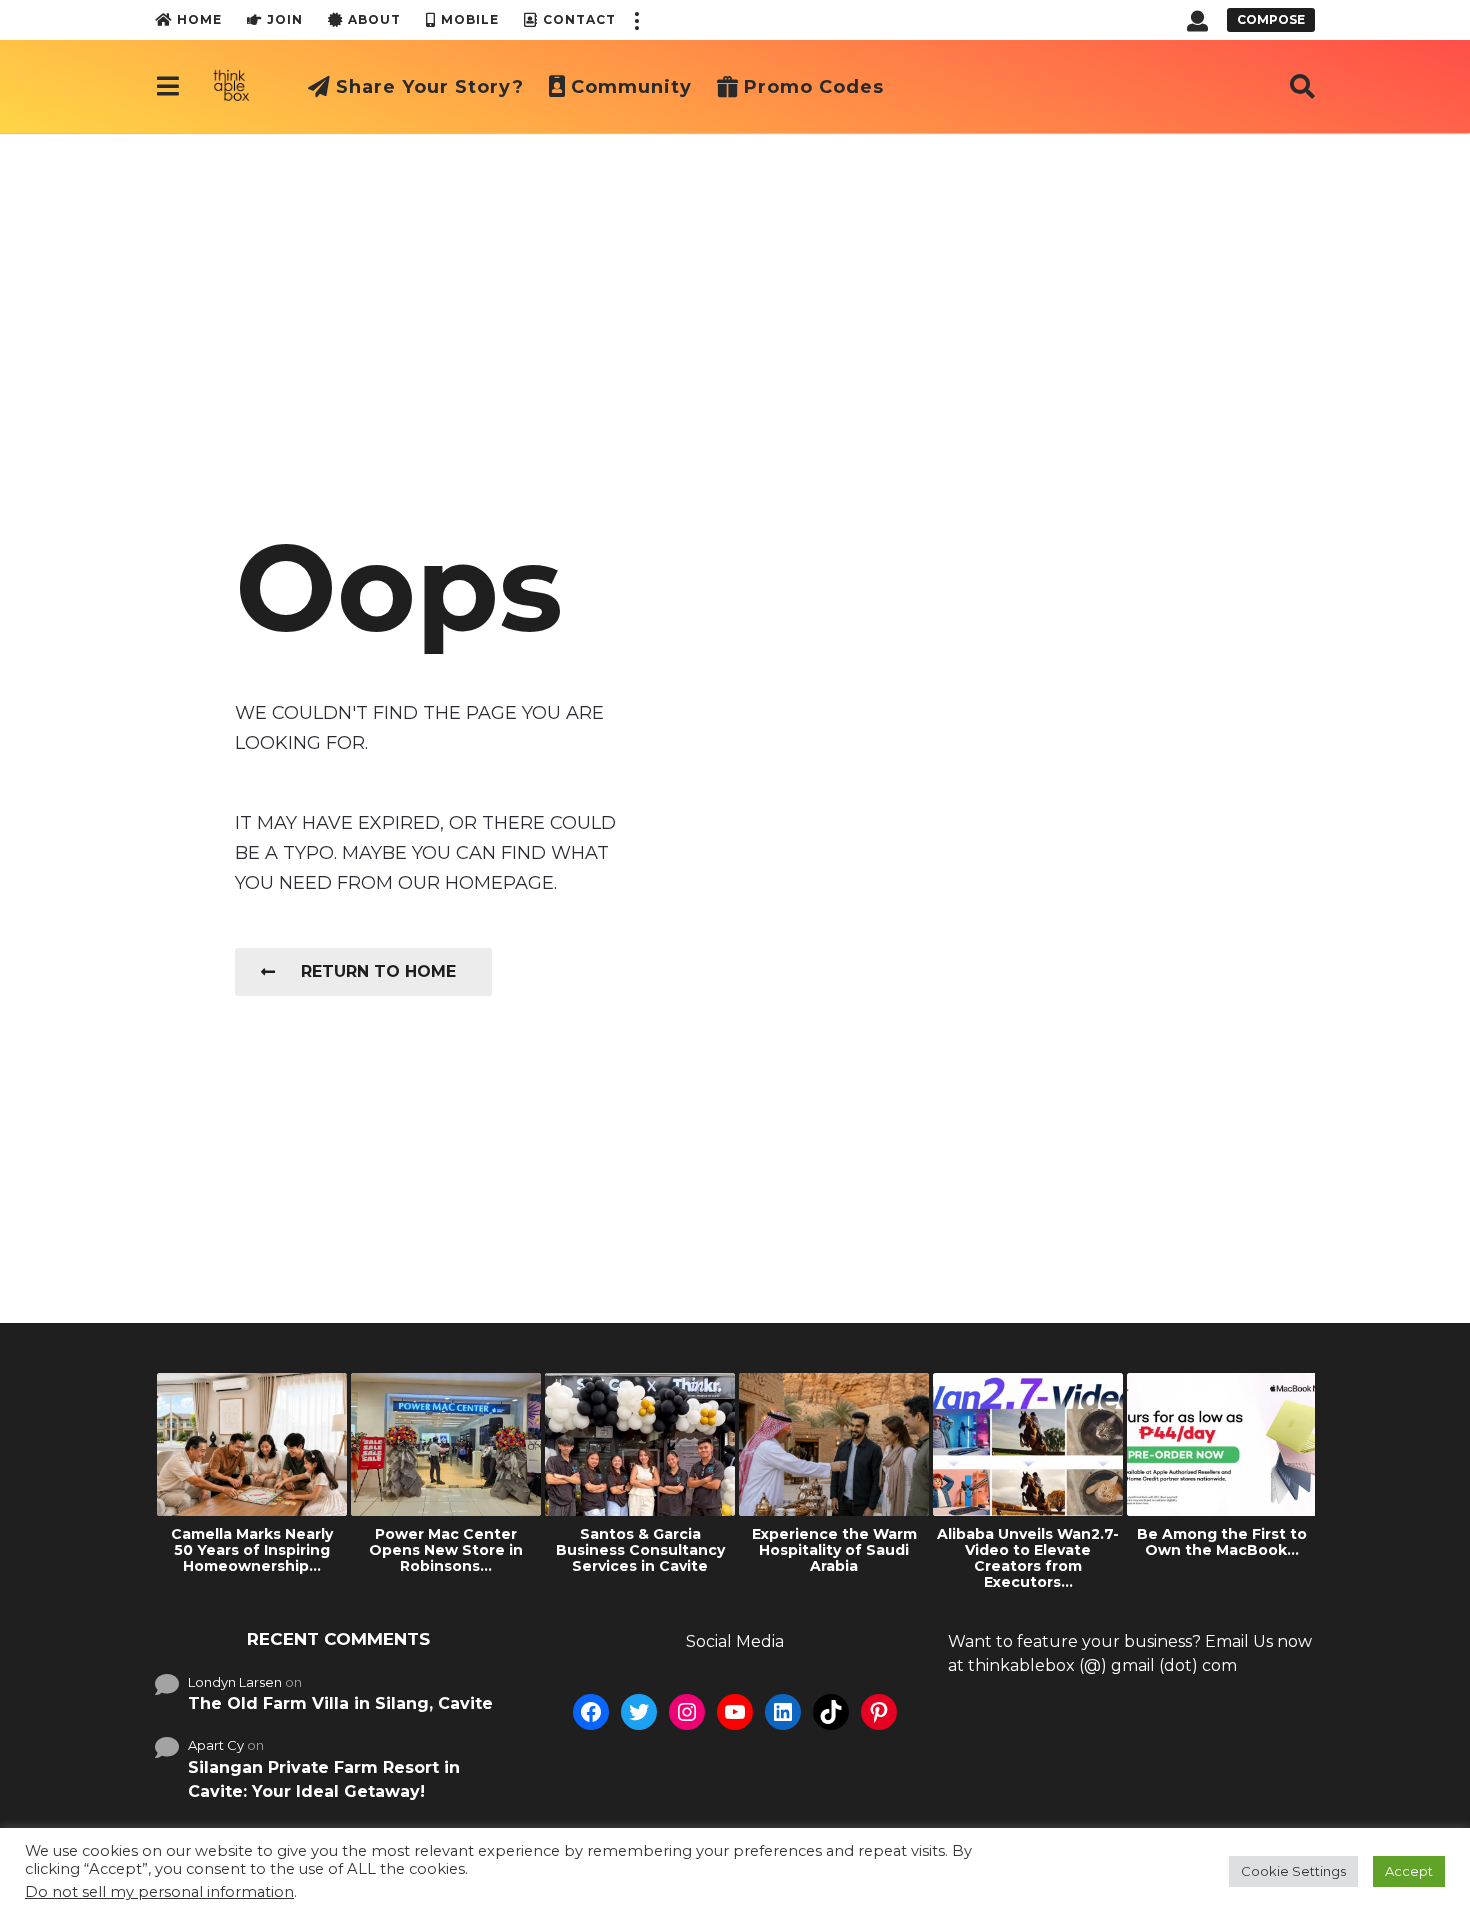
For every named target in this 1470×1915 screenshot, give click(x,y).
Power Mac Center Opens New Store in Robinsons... (446, 1550)
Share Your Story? (430, 87)
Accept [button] (1409, 1871)
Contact (579, 19)
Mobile (470, 19)
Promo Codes (814, 87)
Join (285, 19)
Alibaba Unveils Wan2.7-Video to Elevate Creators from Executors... (1028, 1558)
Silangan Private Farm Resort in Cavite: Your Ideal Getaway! (324, 1779)
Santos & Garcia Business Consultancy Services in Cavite (640, 1550)
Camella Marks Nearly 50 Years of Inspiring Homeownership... (252, 1550)
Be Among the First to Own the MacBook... (1222, 1542)
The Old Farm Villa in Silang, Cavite (340, 1703)
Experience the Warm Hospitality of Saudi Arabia (834, 1550)
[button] (636, 20)
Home (199, 19)
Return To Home (378, 971)
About (374, 19)
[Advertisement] (735, 283)
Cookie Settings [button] (1293, 1871)
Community (631, 87)
